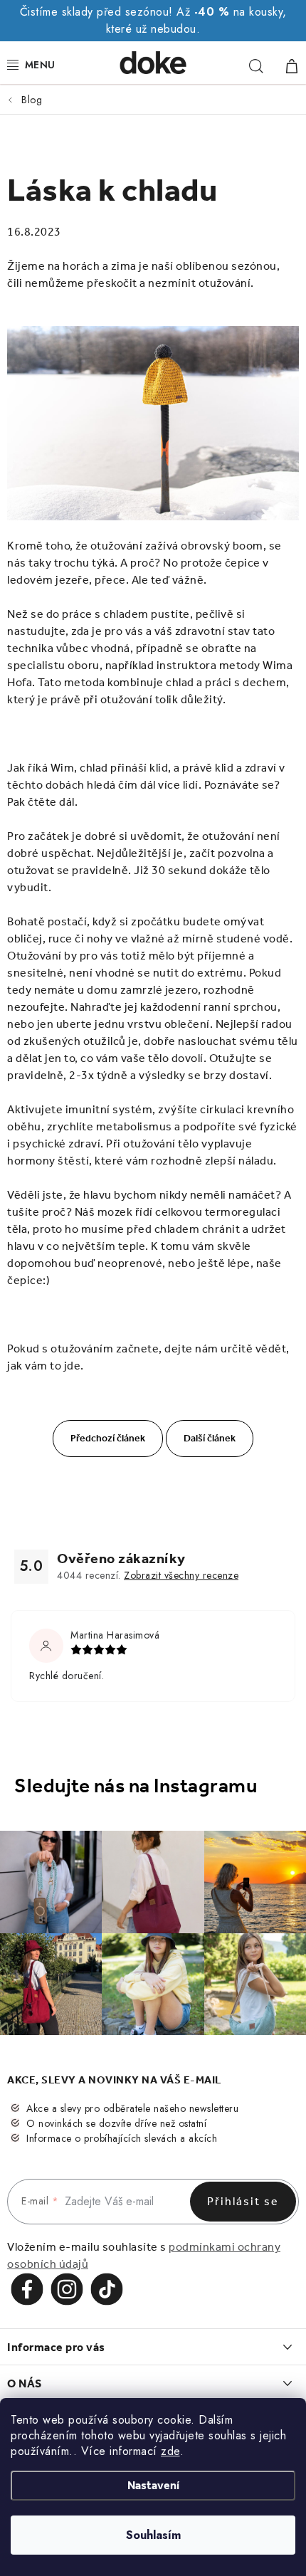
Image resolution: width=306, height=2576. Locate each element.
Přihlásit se (243, 2201)
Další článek (210, 1438)
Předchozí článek (108, 1438)
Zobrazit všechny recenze (181, 1575)
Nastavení (153, 2485)
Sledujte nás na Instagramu (136, 1786)
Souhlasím (153, 2535)
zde (170, 2451)
